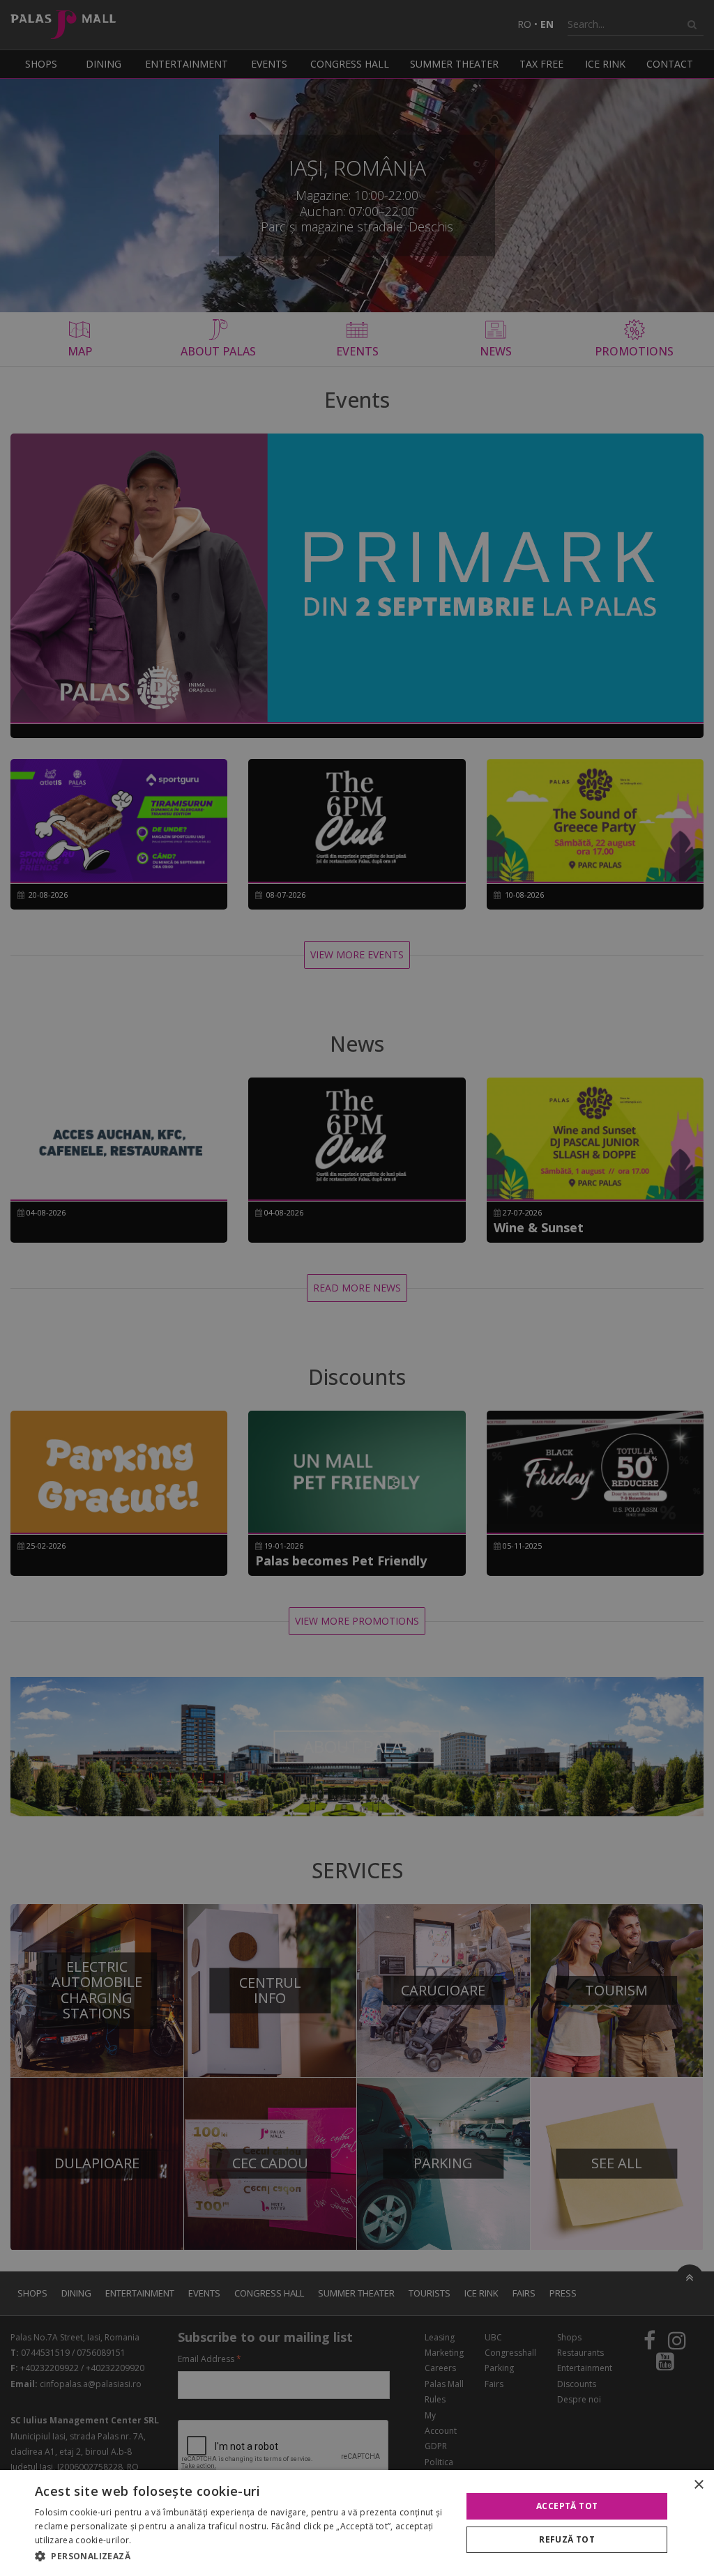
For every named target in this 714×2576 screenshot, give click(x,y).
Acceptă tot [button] (567, 2506)
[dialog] (357, 2523)
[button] (242, 2556)
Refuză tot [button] (567, 2539)
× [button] (698, 2485)
